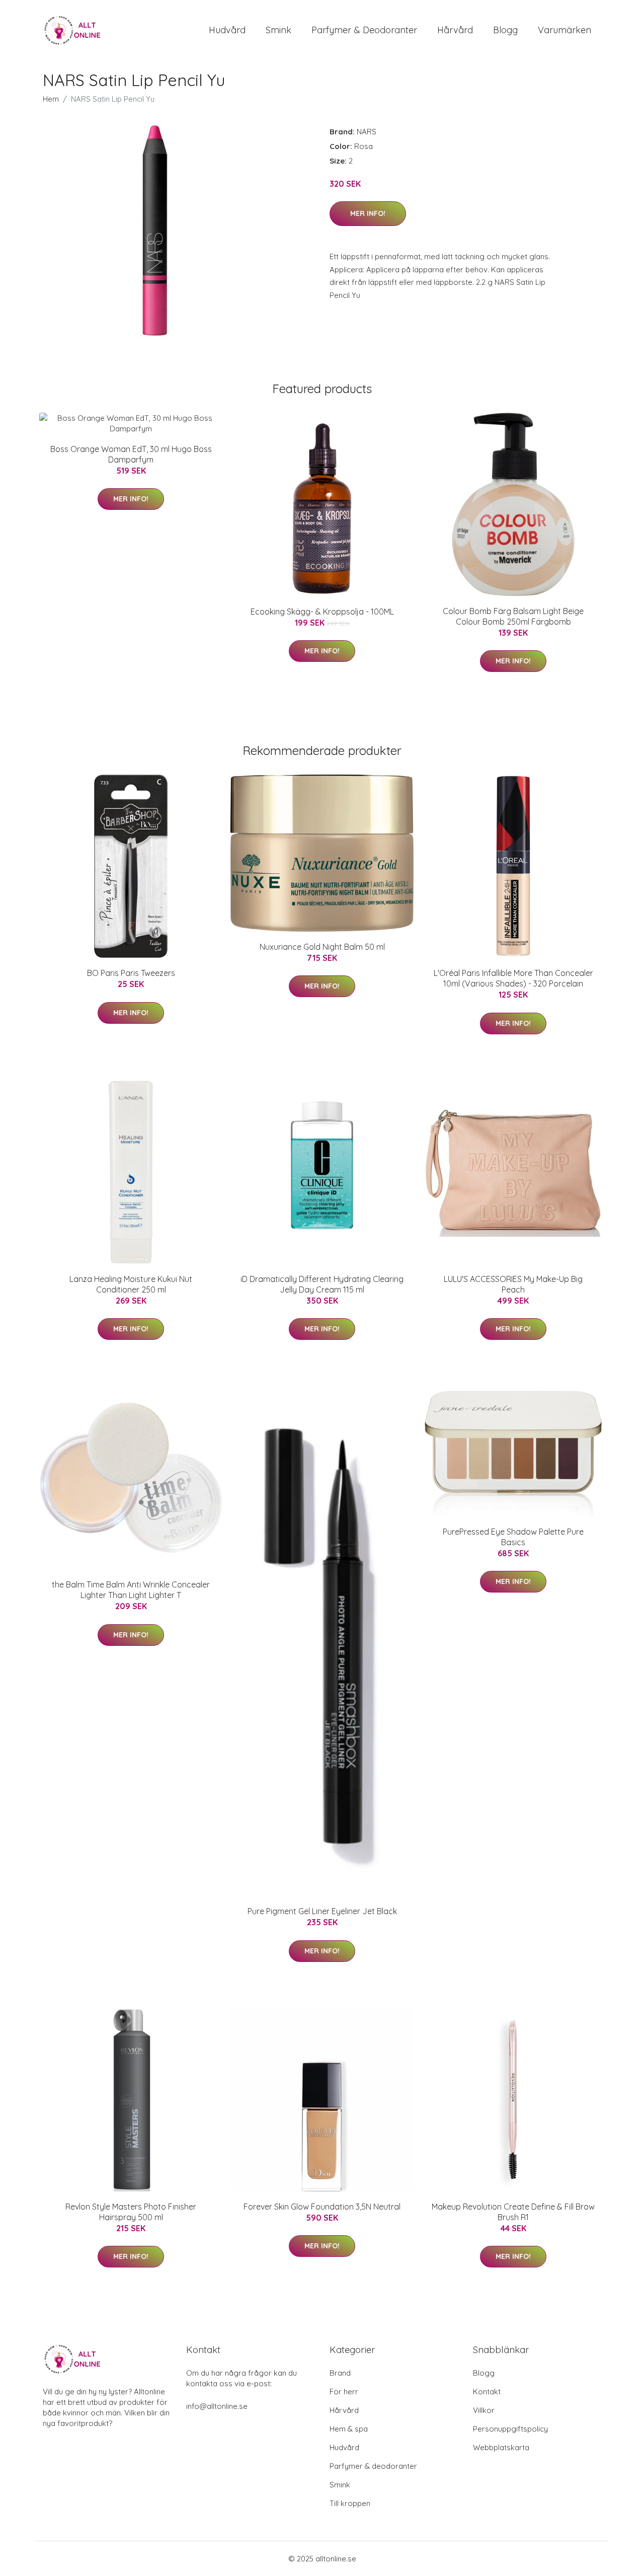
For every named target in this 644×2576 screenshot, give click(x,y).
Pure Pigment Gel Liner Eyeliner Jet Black (322, 1911)
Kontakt (487, 2392)
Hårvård (455, 30)
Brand (340, 2373)
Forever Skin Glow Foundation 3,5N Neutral (322, 2207)
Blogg (505, 30)
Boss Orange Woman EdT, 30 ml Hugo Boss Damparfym (131, 454)
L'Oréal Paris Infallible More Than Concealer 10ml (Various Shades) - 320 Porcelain (513, 978)
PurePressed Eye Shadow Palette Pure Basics (513, 1537)
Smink (278, 30)
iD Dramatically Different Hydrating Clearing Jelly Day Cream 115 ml (322, 1284)
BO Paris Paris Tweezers (131, 973)
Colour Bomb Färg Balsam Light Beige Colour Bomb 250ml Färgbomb (513, 616)
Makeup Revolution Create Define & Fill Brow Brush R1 (513, 2212)
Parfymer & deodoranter (364, 30)
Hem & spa (349, 2429)
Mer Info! (368, 213)
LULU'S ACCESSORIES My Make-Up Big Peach (513, 1284)
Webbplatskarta (501, 2447)
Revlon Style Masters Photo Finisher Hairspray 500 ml (131, 2212)
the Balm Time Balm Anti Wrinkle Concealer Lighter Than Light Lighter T (131, 1590)
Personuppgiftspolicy (510, 2429)
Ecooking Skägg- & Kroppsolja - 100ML (322, 612)
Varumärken (565, 30)
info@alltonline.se (217, 2406)
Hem (51, 99)
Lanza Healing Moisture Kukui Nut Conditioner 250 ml (131, 1284)
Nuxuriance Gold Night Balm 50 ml (322, 947)
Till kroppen (350, 2503)
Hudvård (227, 30)
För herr (344, 2392)
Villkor (484, 2410)
